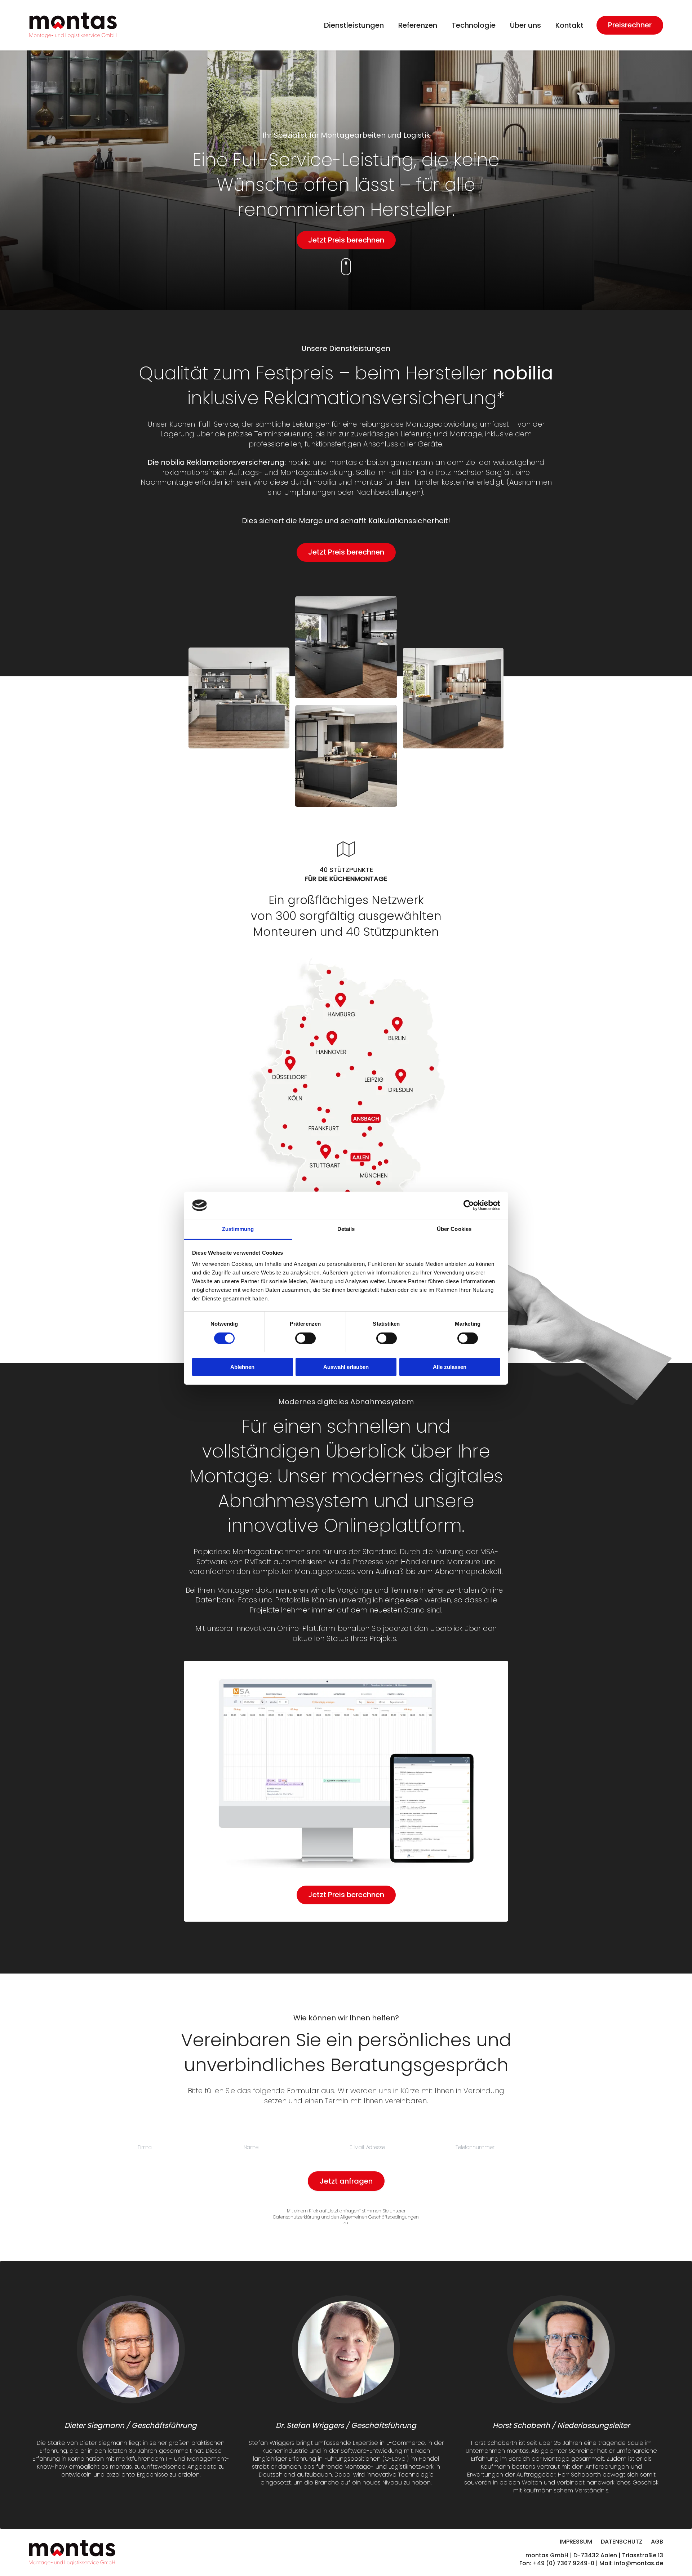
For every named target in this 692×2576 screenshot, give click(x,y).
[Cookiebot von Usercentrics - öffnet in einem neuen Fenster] (469, 1205)
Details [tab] (346, 1229)
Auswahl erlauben (346, 1367)
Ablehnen (242, 1367)
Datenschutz (622, 2542)
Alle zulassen (450, 1367)
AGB (657, 2542)
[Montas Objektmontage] (73, 25)
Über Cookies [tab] (454, 1229)
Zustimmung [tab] (238, 1229)
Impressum (576, 2542)
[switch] (305, 1338)
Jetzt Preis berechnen (346, 240)
